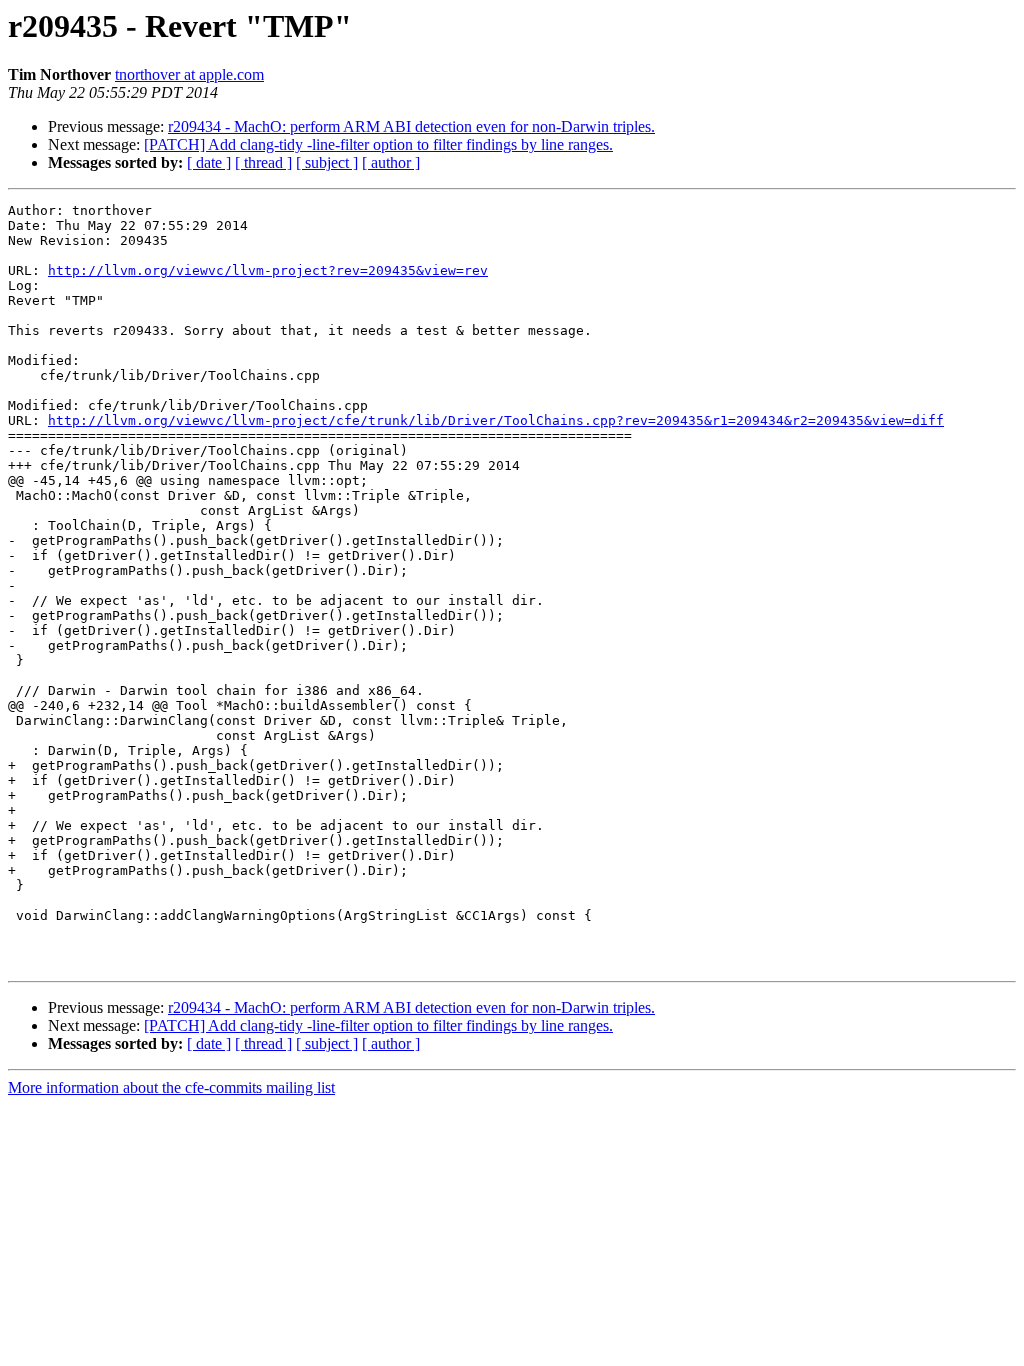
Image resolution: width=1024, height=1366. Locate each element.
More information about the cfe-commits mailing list (171, 1087)
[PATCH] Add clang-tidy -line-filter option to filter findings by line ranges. (378, 144)
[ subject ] (327, 162)
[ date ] (209, 162)
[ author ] (391, 162)
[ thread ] (263, 162)
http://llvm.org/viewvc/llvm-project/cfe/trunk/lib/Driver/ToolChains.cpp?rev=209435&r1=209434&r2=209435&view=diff (496, 420)
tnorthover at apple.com (189, 74)
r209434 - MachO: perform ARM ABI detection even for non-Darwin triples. (411, 126)
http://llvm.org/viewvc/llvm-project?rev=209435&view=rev (268, 270)
